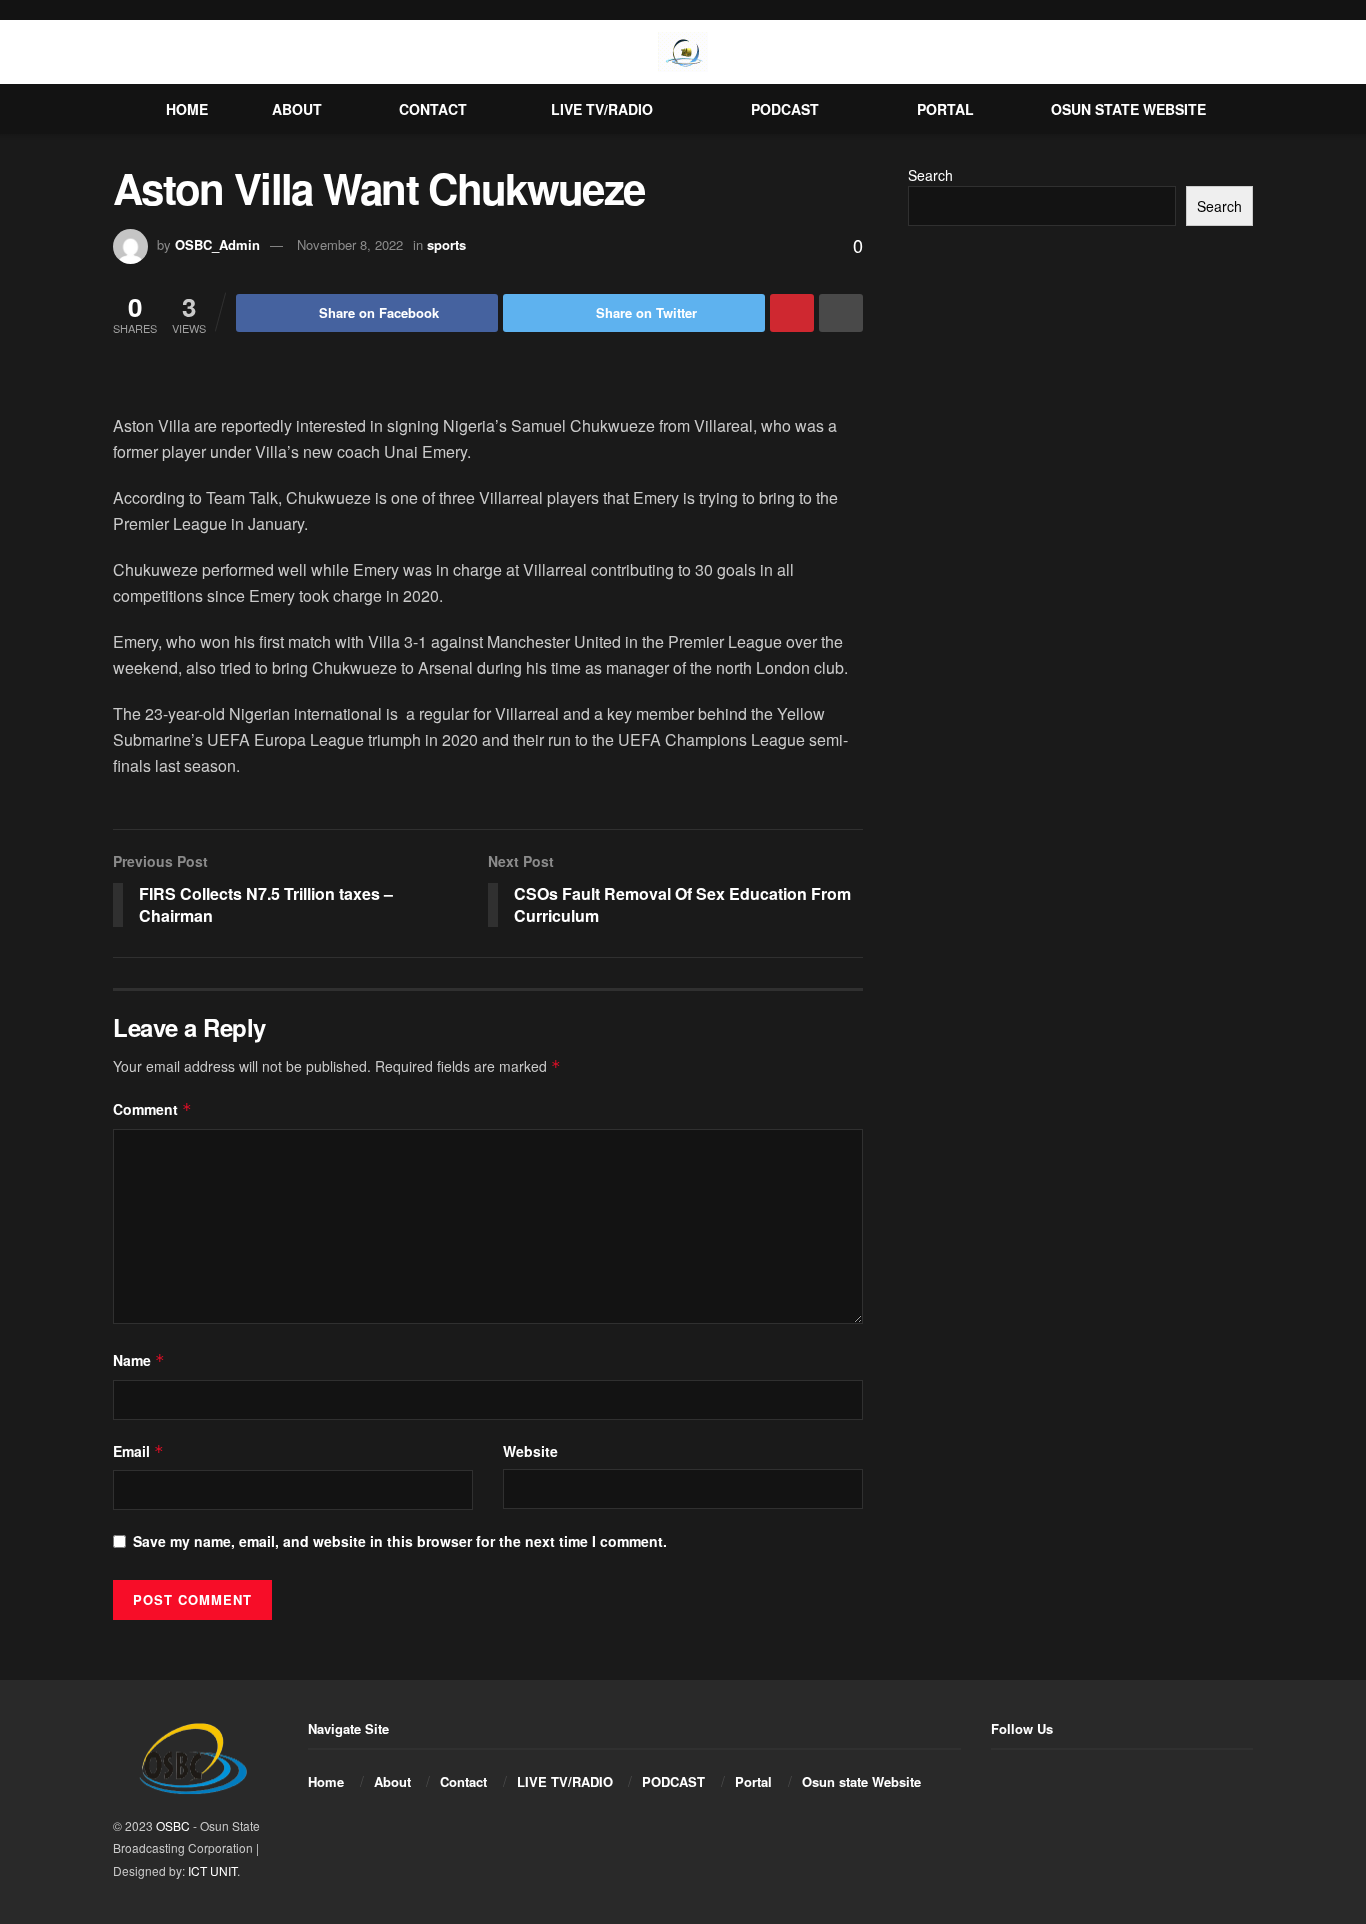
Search (930, 175)
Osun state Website (1128, 109)
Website (530, 1451)
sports (446, 244)
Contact (433, 109)
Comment (152, 1109)
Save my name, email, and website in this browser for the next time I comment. (400, 1541)
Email (138, 1451)
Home (187, 109)
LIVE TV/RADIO (602, 109)
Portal (945, 109)
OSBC (173, 1825)
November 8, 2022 (350, 244)
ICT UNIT (212, 1870)
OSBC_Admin (217, 244)
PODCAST (785, 109)
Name (139, 1360)
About (297, 109)
